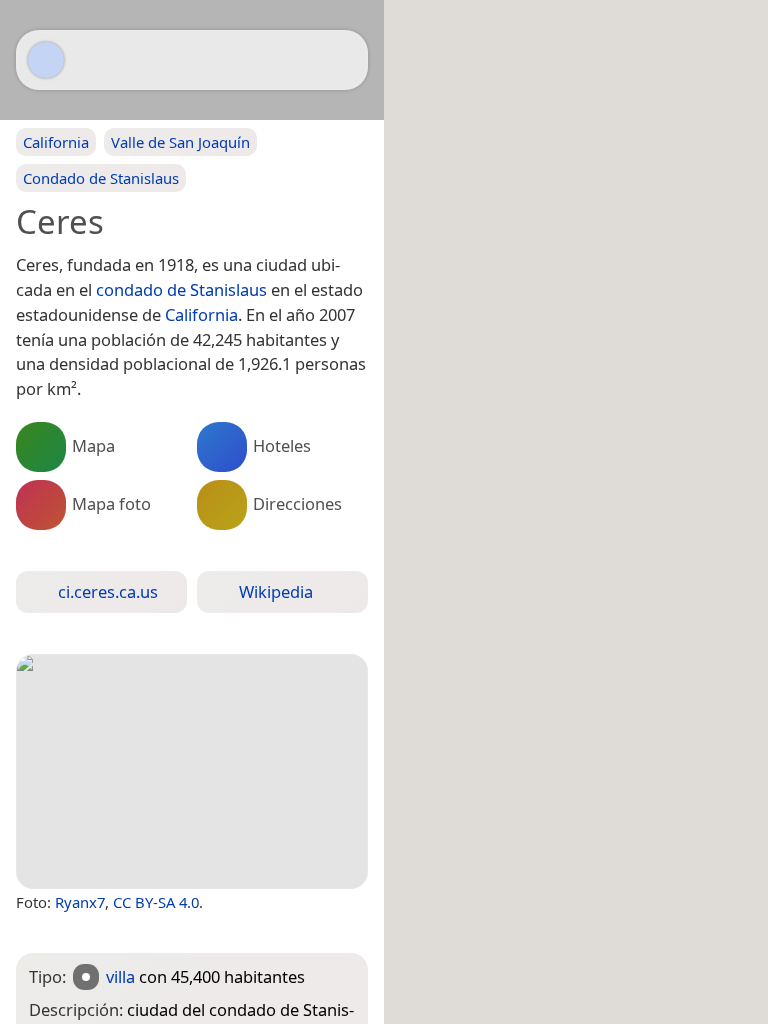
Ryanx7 (80, 902)
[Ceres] (192, 771)
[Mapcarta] (46, 60)
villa (120, 976)
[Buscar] (343, 60)
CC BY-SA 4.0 (156, 902)
